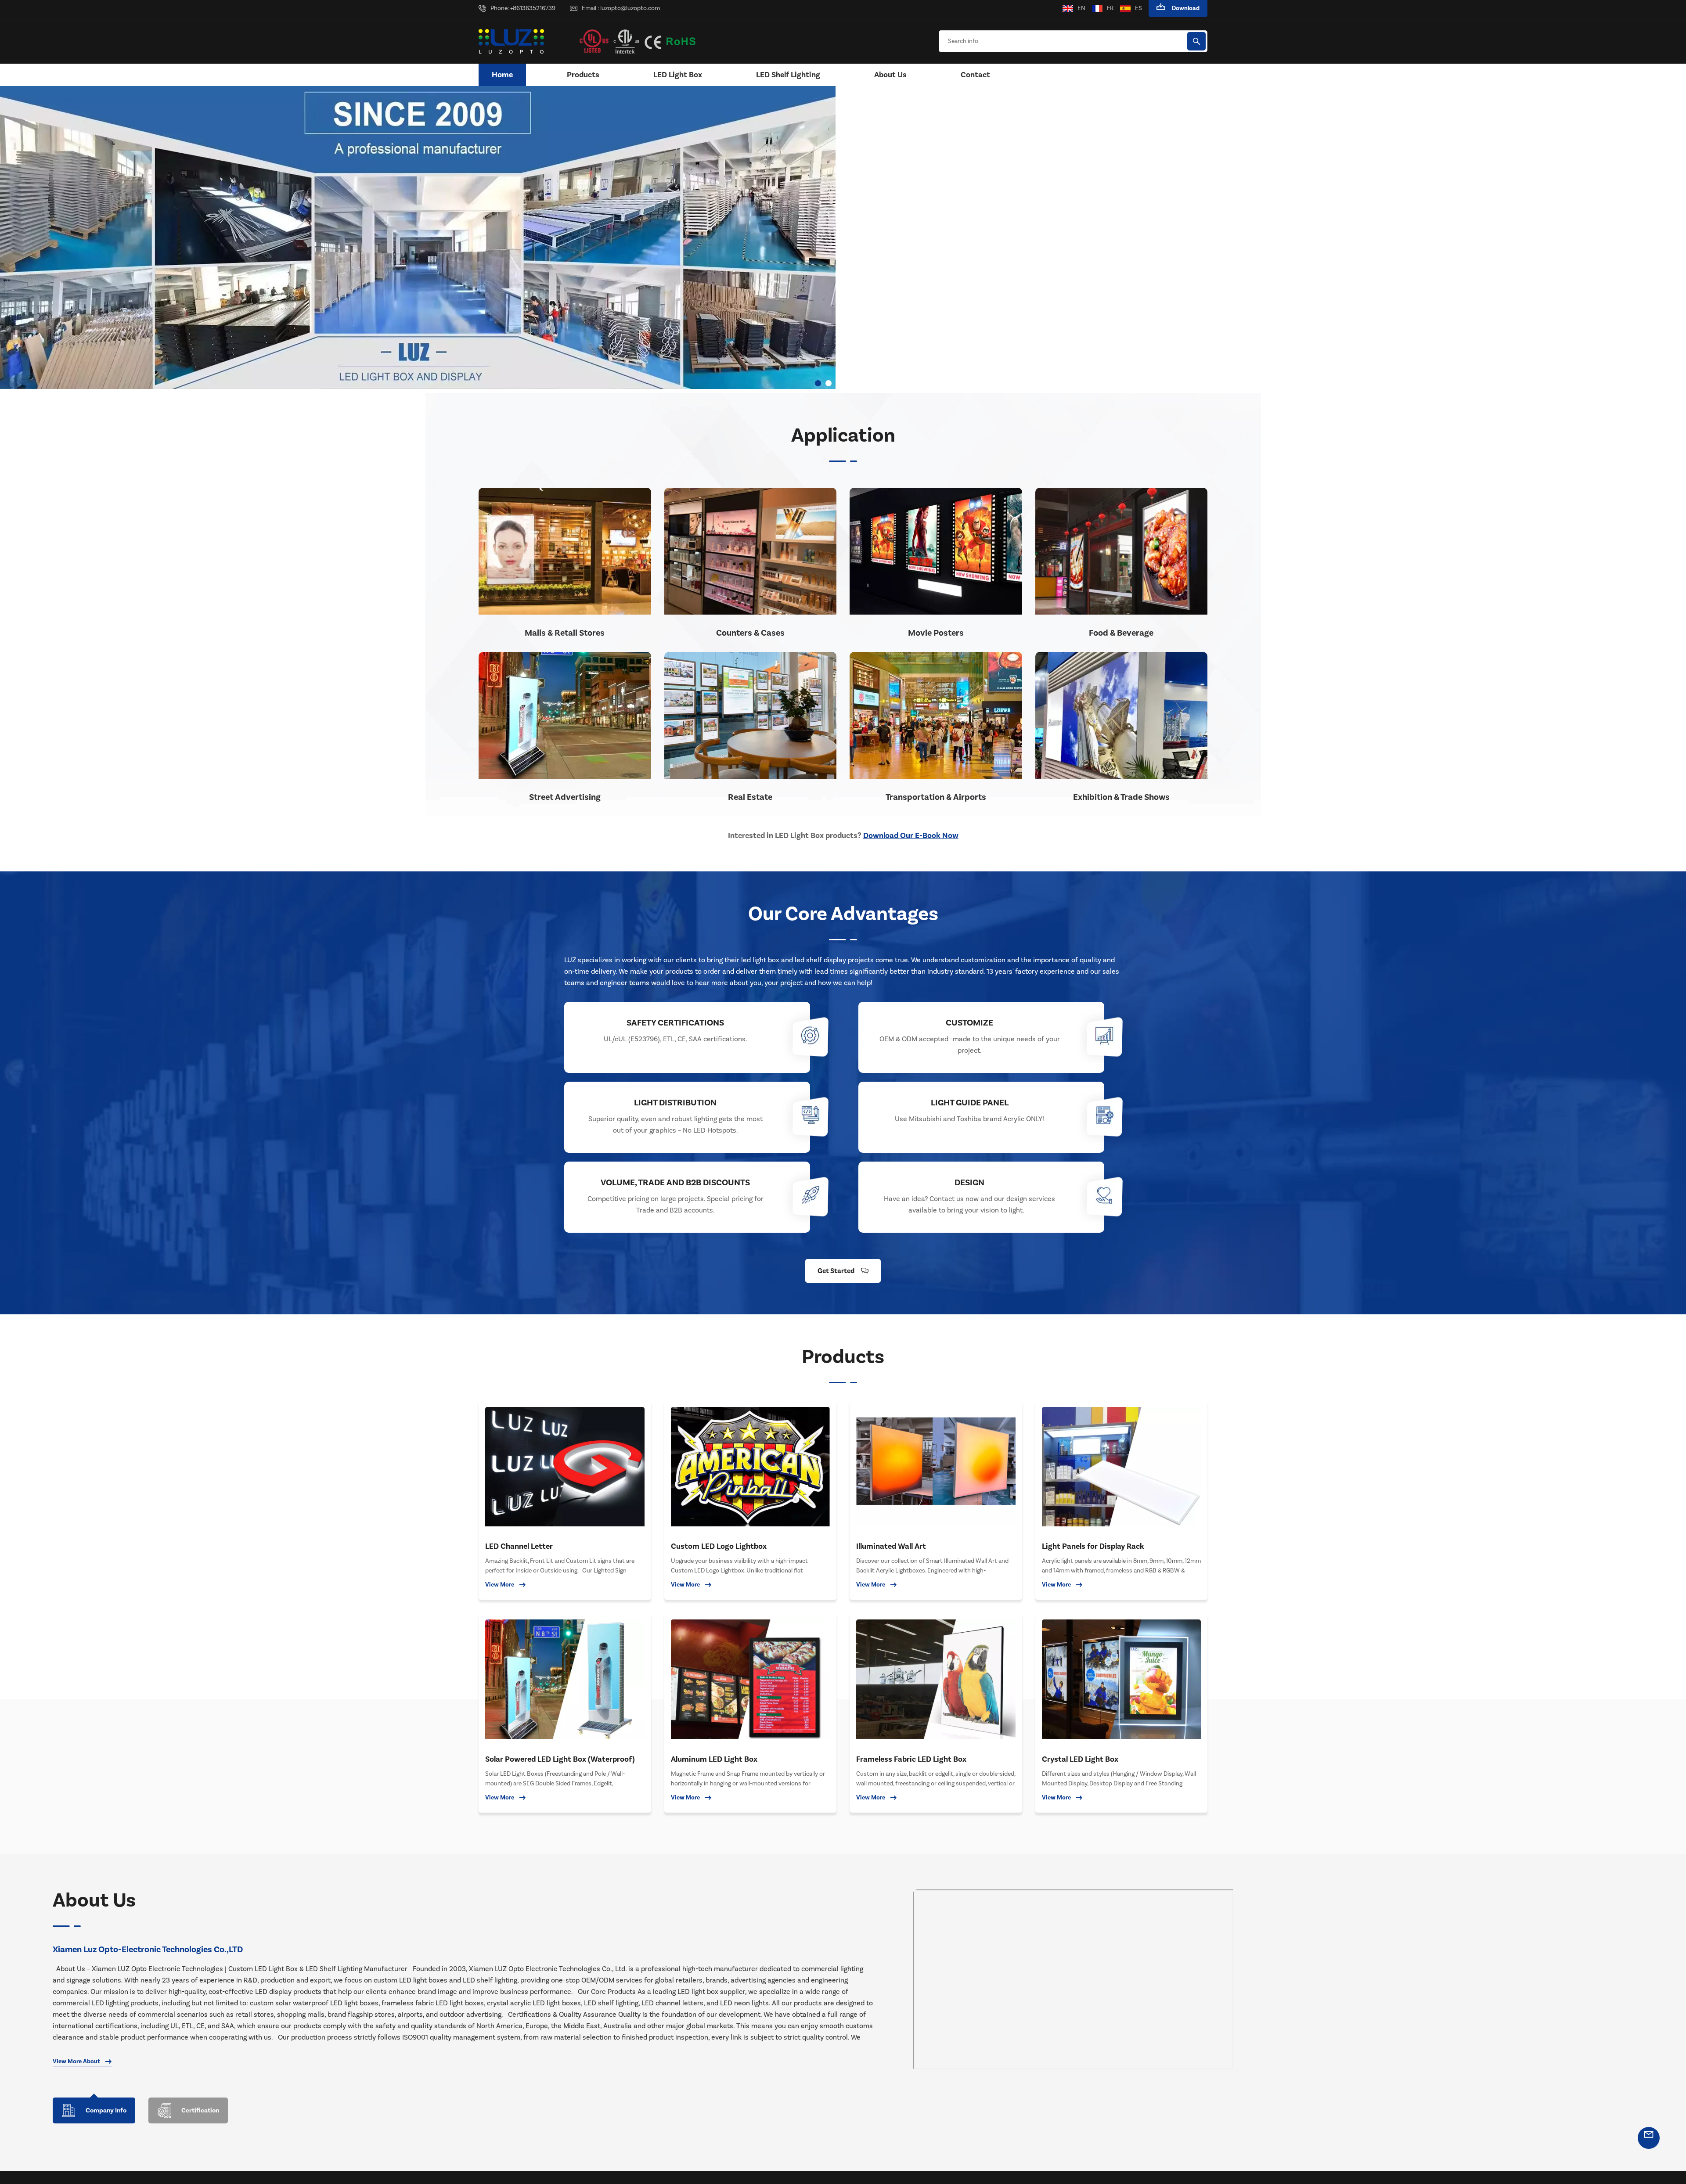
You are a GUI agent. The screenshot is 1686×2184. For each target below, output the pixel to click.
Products (583, 75)
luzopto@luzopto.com (630, 8)
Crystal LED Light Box (1080, 1759)
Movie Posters (936, 633)
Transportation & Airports (936, 797)
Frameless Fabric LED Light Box (911, 1759)
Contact (975, 75)
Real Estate (750, 797)
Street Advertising (565, 797)
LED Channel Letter (519, 1546)
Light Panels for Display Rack (1093, 1546)
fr (1110, 8)
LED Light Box (678, 75)
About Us (890, 75)
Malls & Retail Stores (565, 633)
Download (1186, 8)
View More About (76, 2062)
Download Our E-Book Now (911, 836)
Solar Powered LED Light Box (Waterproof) (560, 1759)
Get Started (836, 1271)
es (1138, 8)
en (1081, 8)
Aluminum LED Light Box (714, 1759)
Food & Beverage (1121, 633)
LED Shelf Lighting (788, 75)
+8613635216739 (533, 8)
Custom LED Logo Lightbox (719, 1546)
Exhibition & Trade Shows (1121, 797)
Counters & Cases (750, 633)
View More (500, 1585)
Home (502, 75)
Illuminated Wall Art (891, 1546)
